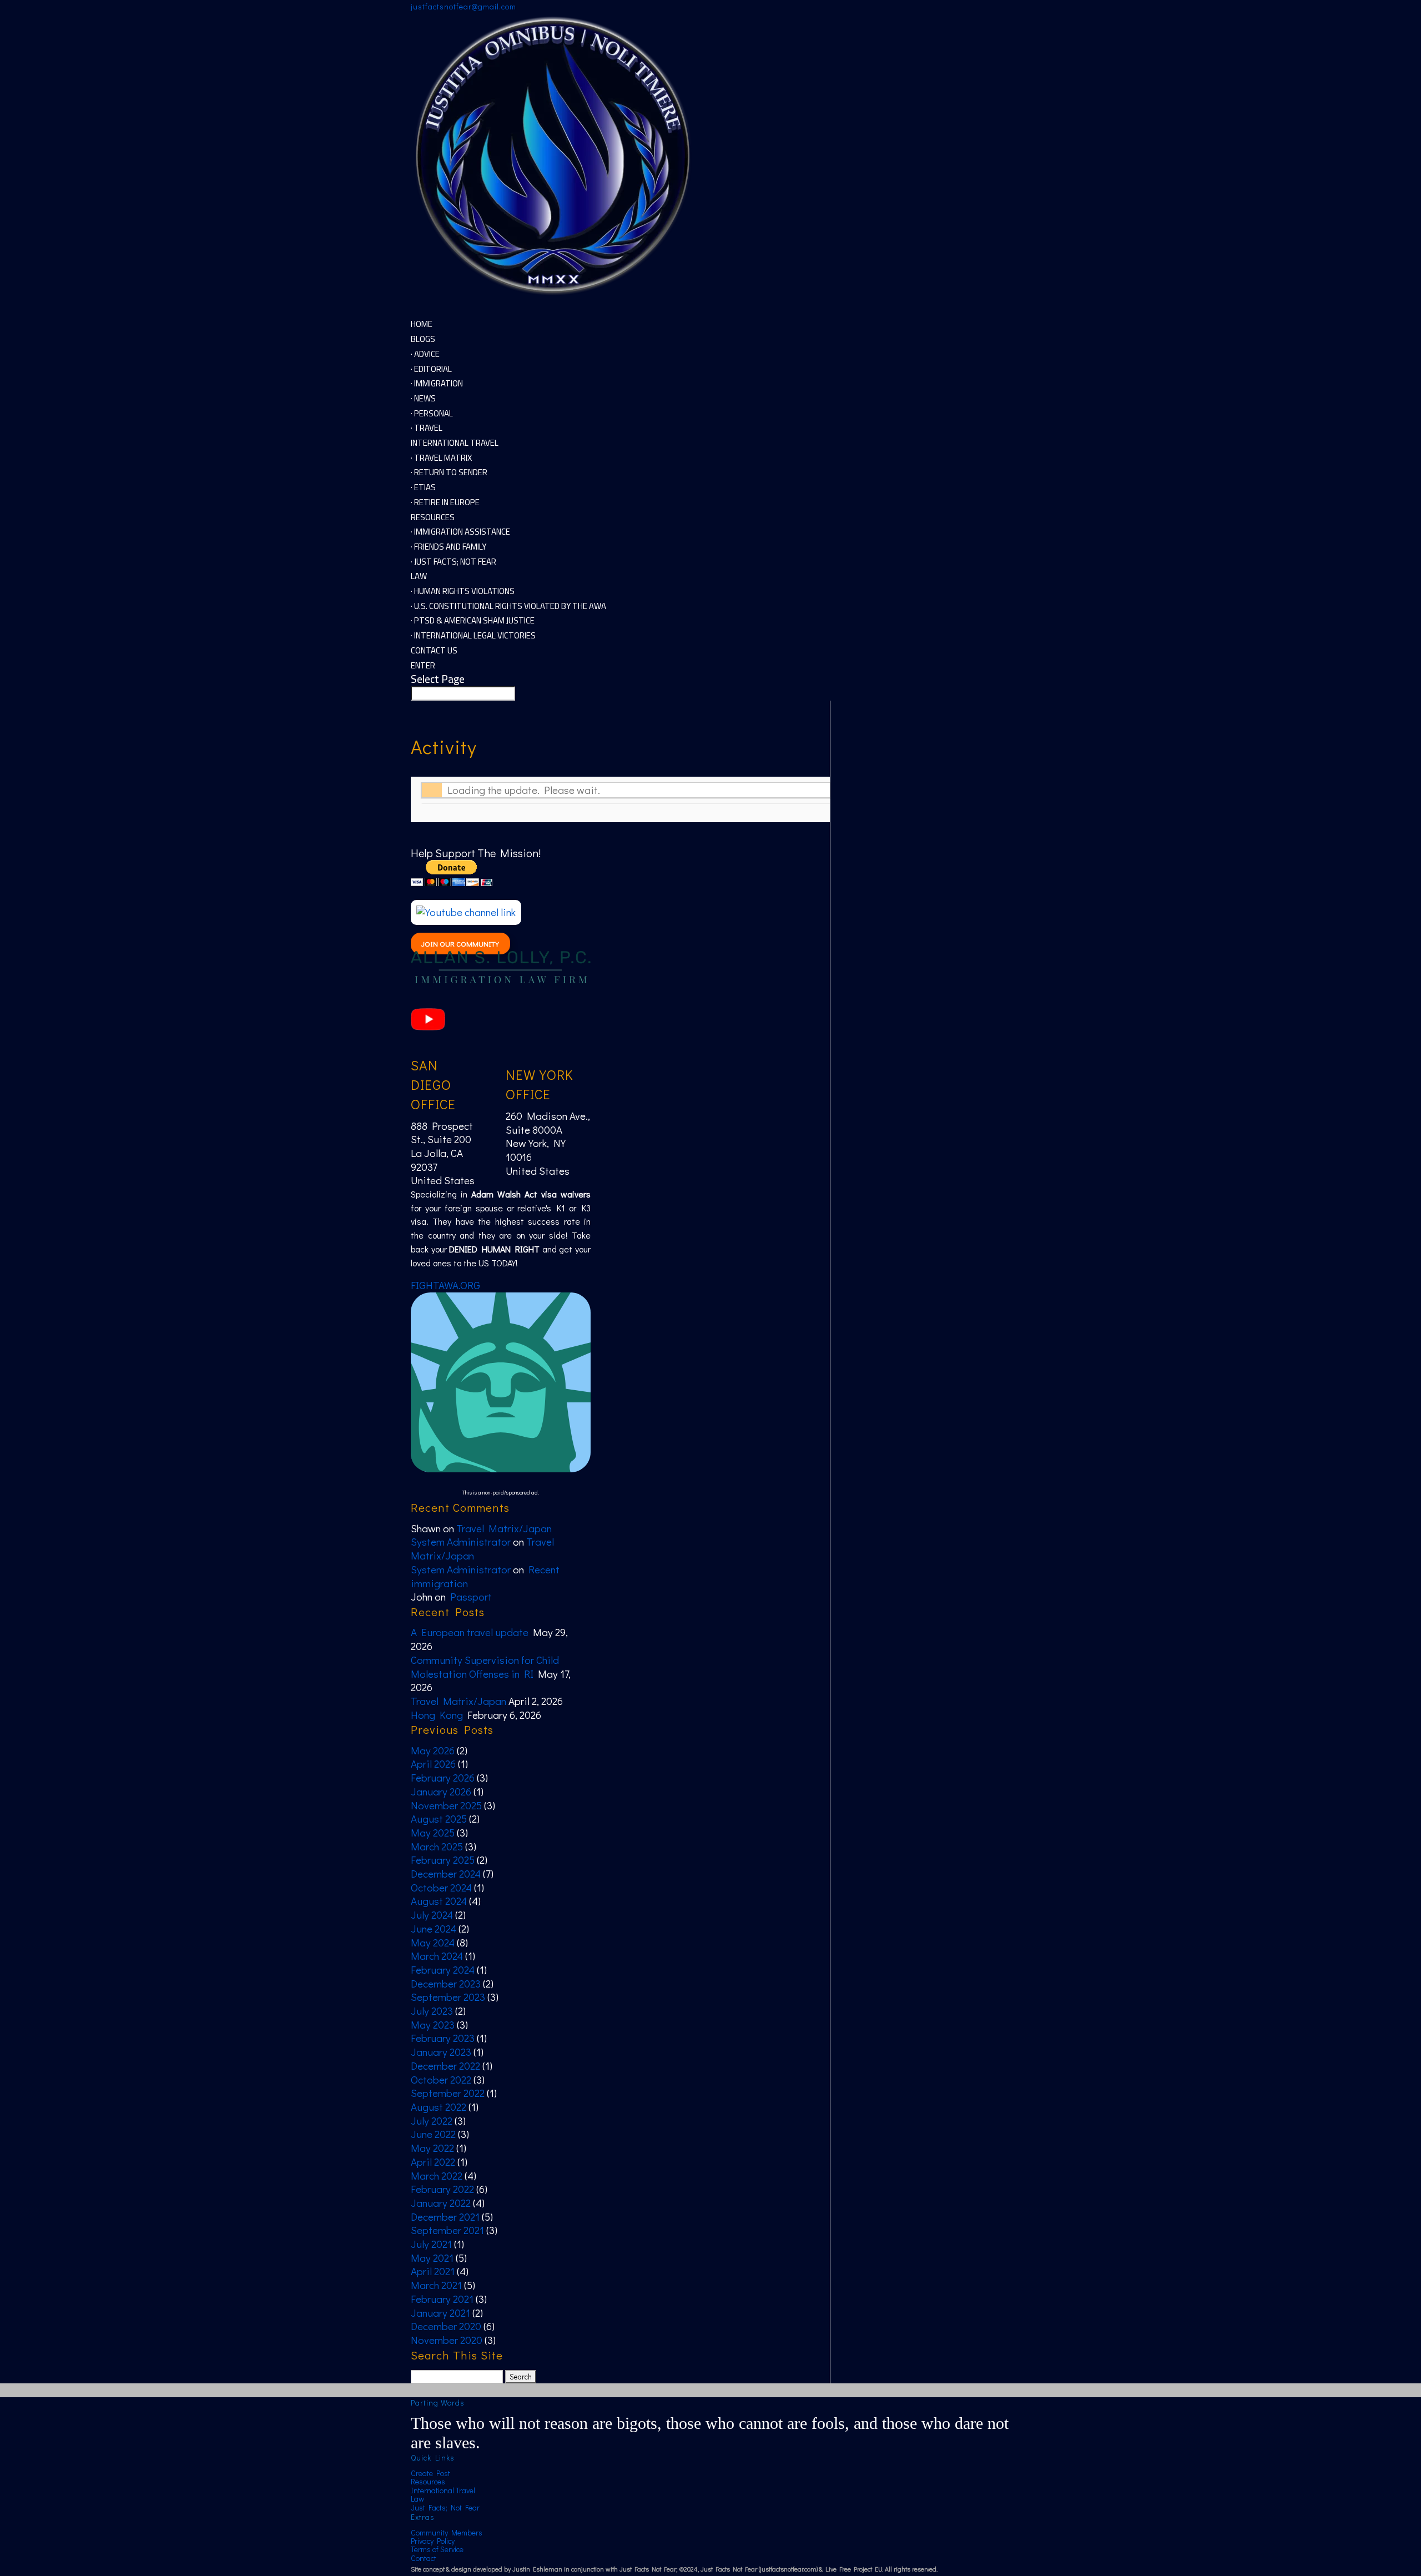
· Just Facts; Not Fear (453, 562)
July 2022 (432, 2120)
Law (417, 2499)
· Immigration (437, 383)
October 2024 (441, 1887)
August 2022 (439, 2107)
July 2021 (431, 2244)
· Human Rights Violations (463, 591)
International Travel (443, 2490)
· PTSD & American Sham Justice (473, 620)
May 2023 (433, 2024)
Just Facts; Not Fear (445, 2507)
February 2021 (442, 2299)
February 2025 (443, 1860)
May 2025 (433, 1832)
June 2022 (433, 2134)
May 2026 (433, 1750)
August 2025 (439, 1818)
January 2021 (440, 2313)
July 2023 (432, 2011)
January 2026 (441, 1791)
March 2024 (437, 1956)
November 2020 (447, 2340)
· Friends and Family (449, 547)
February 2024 (443, 1969)
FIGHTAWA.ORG (445, 1285)
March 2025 (437, 1846)
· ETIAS (423, 487)
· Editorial (431, 369)
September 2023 (448, 1997)
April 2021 (433, 2271)
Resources (428, 2481)
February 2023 (443, 2038)
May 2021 (432, 2258)
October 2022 (441, 2079)
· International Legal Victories (473, 635)
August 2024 (439, 1901)
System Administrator (461, 1541)
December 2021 (445, 2217)
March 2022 (437, 2175)
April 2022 (433, 2162)
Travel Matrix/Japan (504, 1528)
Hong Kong (437, 1715)
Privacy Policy (433, 2541)
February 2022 (442, 2189)
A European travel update (470, 1632)
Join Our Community (460, 944)
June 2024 (434, 1928)
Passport (471, 1596)
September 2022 (448, 2093)
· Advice (425, 354)
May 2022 (432, 2148)
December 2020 (446, 2326)
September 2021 (447, 2230)
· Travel (427, 428)
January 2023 (441, 2052)
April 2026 (433, 1764)
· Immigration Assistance (460, 532)
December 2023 (446, 1983)
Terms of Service (437, 2549)
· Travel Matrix (441, 458)
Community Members (447, 2532)
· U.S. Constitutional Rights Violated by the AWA (508, 606)
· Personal (432, 413)
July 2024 (432, 1915)
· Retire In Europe (445, 502)
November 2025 (446, 1805)
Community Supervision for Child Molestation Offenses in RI (485, 1667)
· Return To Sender (449, 472)
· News (423, 398)
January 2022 (441, 2203)
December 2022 (445, 2066)
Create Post (430, 2473)
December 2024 (446, 1873)
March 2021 (436, 2285)
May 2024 (433, 1942)
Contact (424, 2558)
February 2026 (443, 1777)
